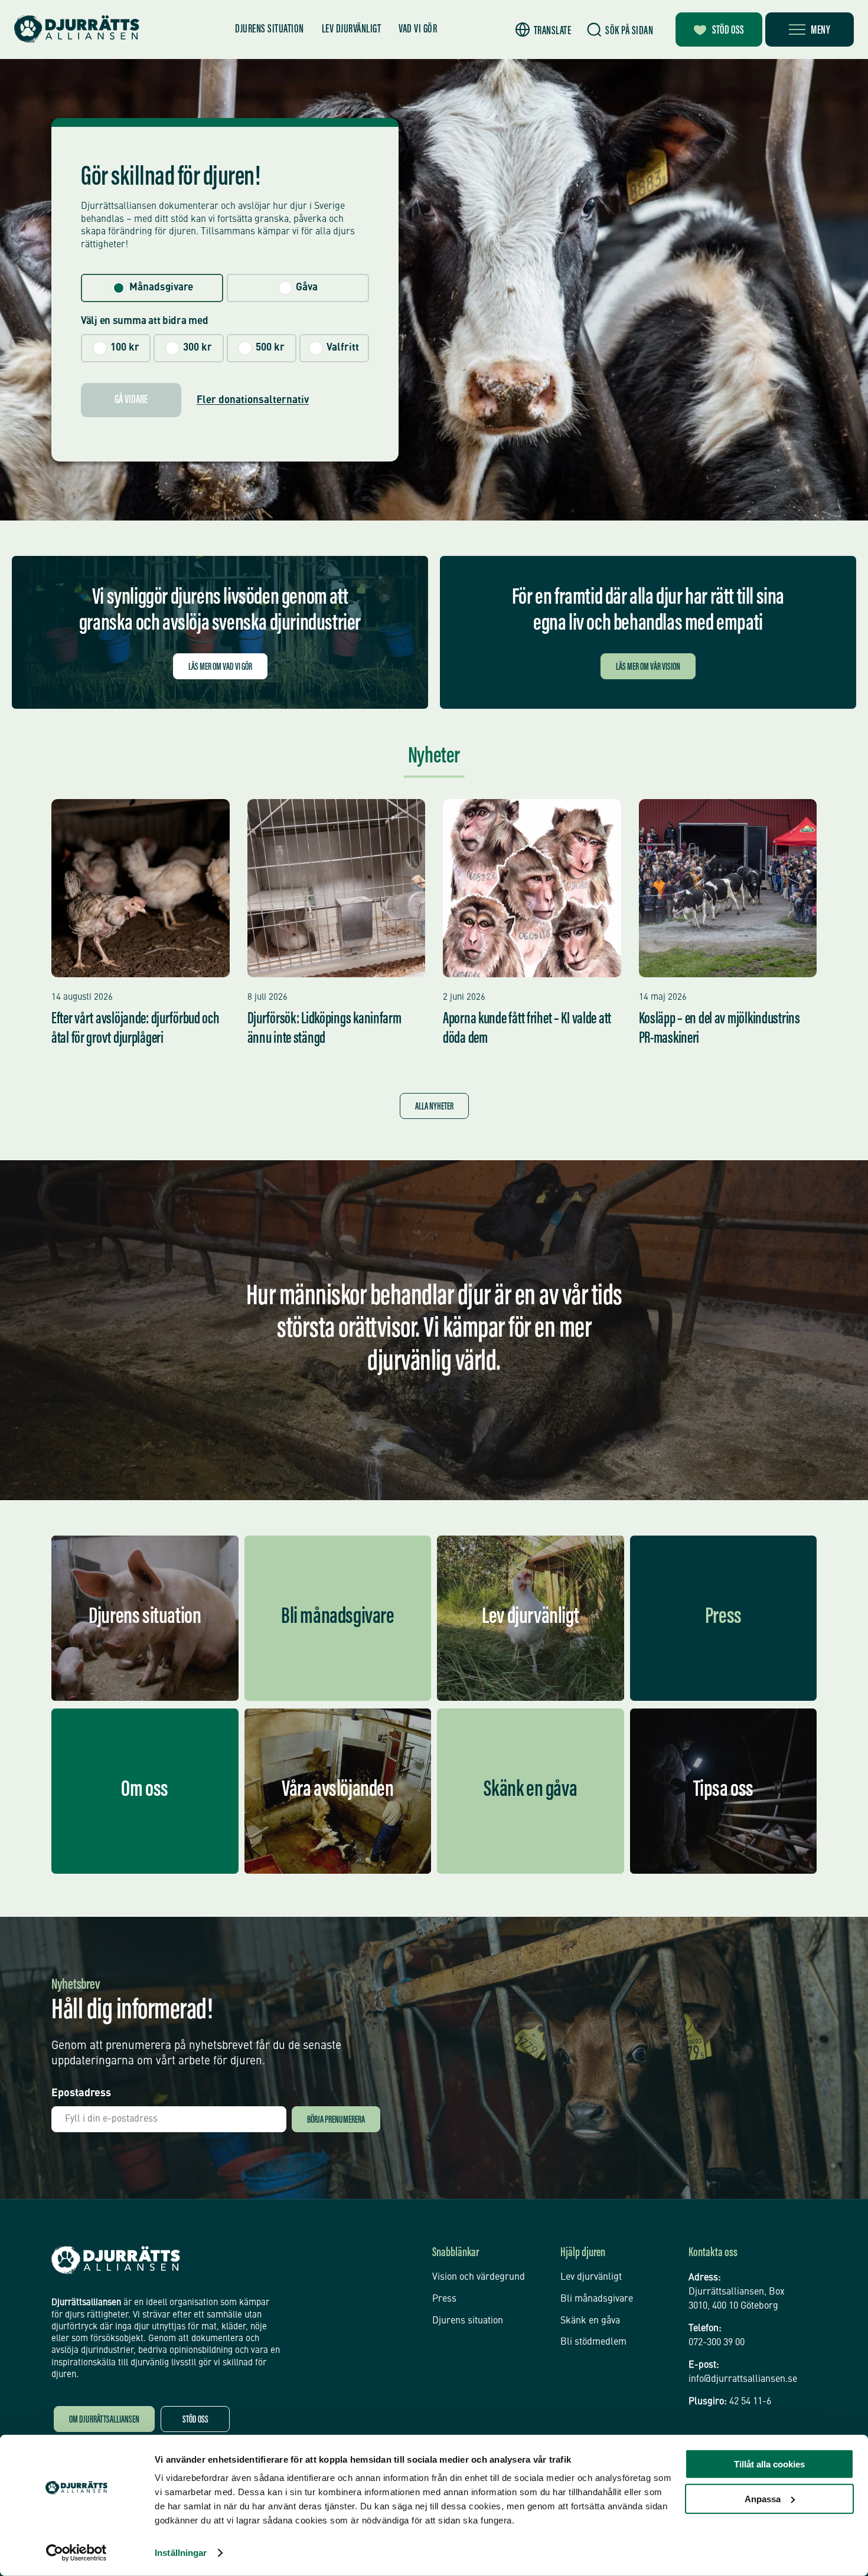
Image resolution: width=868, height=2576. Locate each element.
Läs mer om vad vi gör (220, 668)
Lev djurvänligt (352, 30)
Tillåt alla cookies (769, 2464)
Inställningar (181, 2553)
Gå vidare (131, 400)
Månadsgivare (161, 288)
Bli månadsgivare (597, 2299)
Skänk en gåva (590, 2321)
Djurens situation (270, 30)
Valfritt (343, 348)
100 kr (125, 348)
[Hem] (77, 29)
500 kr (270, 348)
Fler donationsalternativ (253, 400)
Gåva (307, 288)
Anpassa (763, 2498)
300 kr (198, 348)
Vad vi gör (418, 30)
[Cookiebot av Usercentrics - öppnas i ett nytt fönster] (76, 2553)
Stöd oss (728, 31)
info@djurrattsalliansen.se (743, 2379)
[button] (544, 30)
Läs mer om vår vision (648, 668)
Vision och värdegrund (479, 2277)
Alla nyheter (434, 1107)
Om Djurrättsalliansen (104, 2420)
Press (444, 2299)
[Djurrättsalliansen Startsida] (116, 2260)
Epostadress (81, 2093)
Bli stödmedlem (593, 2342)
